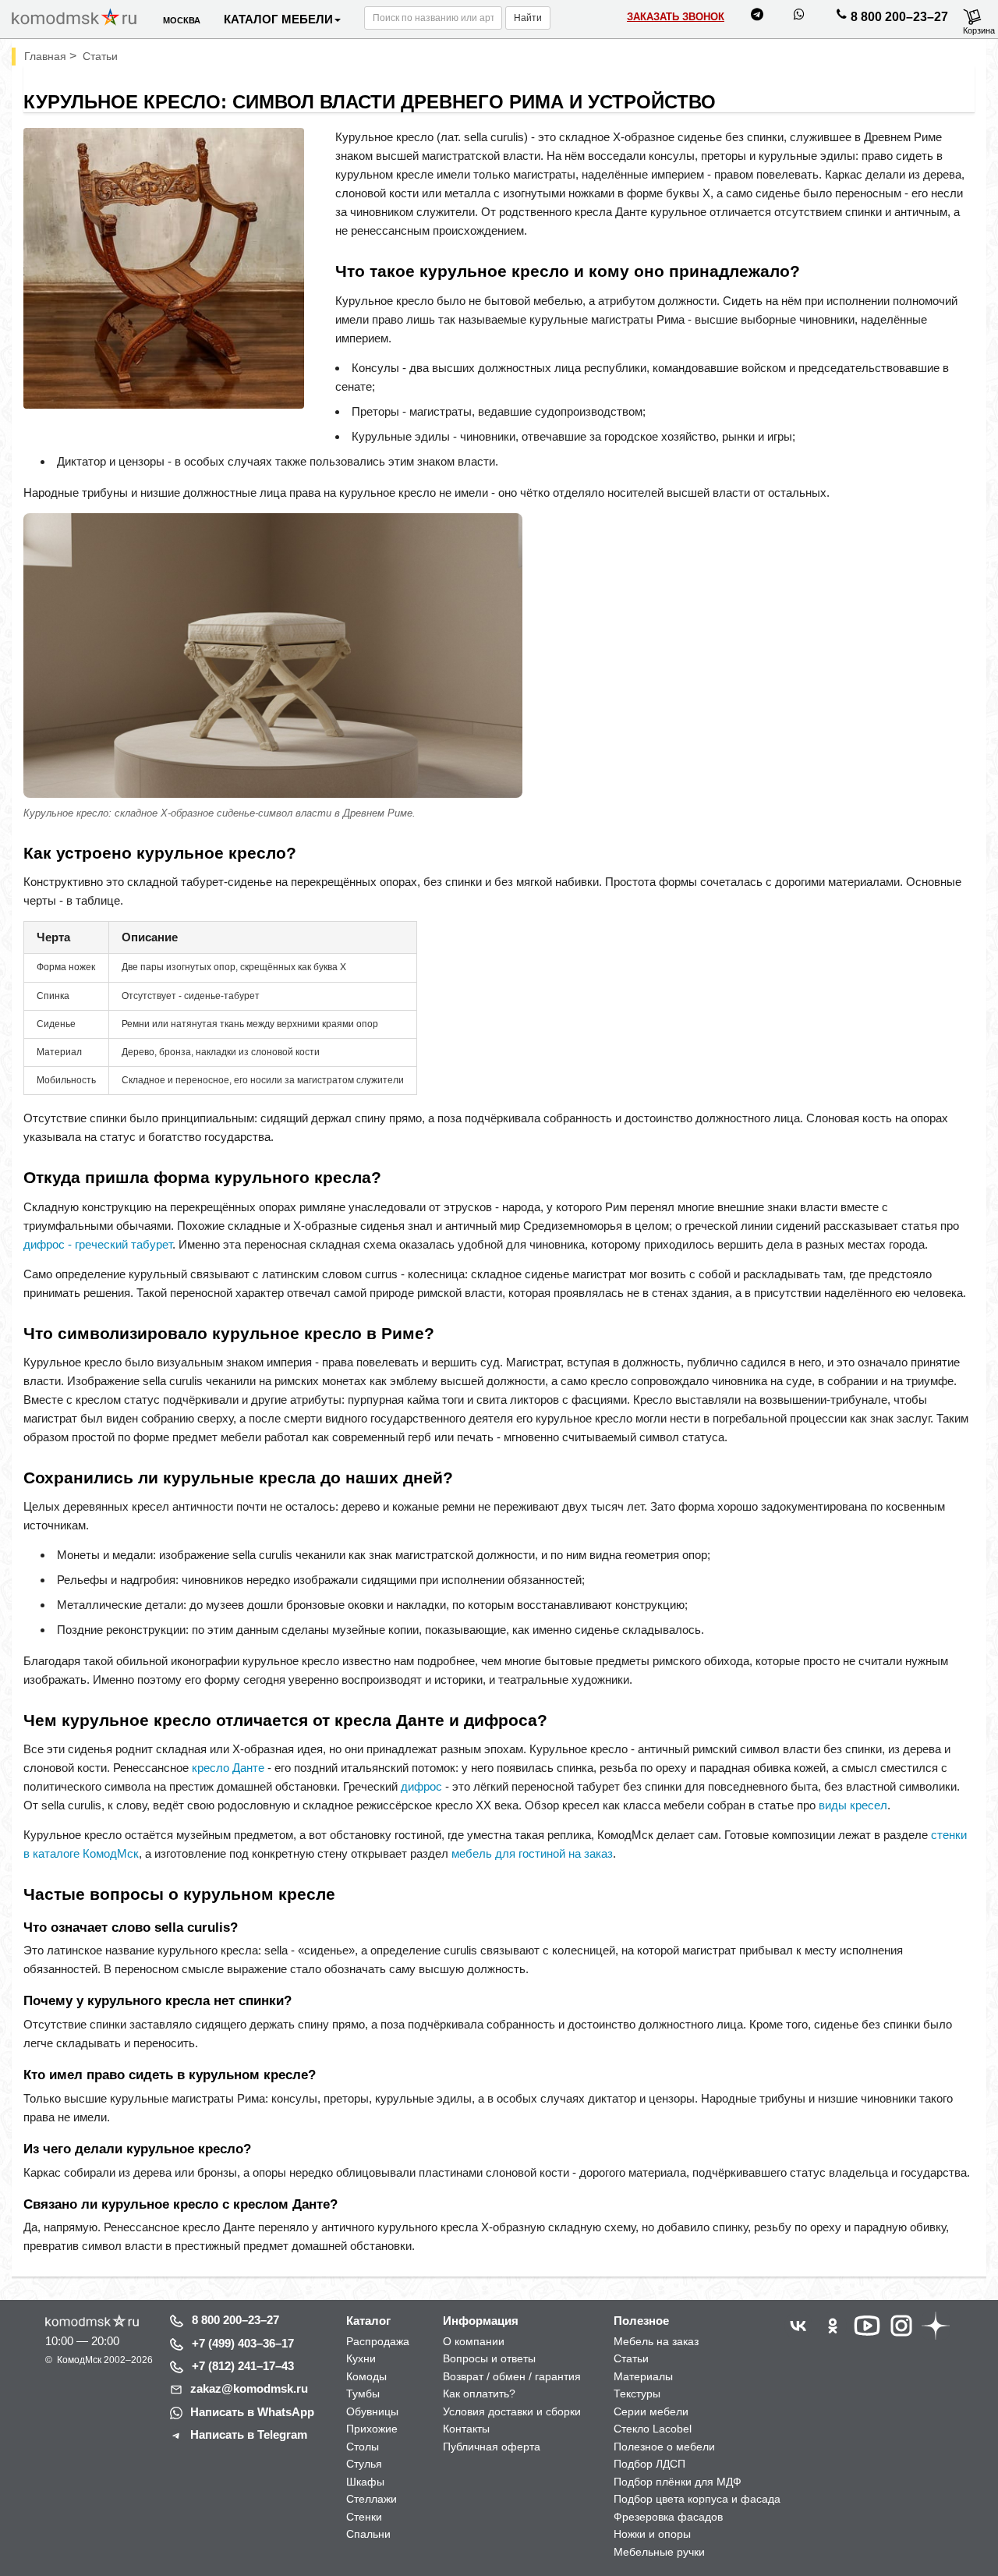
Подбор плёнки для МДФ (678, 2482)
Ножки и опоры (652, 2534)
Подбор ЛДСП (649, 2464)
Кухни (361, 2358)
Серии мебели (651, 2411)
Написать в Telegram (249, 2434)
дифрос (421, 1786)
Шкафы (365, 2482)
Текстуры (637, 2394)
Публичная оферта (492, 2447)
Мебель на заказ (656, 2341)
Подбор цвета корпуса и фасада (697, 2499)
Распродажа (378, 2341)
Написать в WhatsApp (252, 2412)
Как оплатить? (479, 2394)
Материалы (643, 2376)
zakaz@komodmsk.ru (249, 2388)
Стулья (364, 2464)
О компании (474, 2341)
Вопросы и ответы (489, 2358)
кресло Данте (228, 1768)
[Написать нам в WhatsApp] (799, 17)
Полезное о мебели (664, 2447)
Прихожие (372, 2429)
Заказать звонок (676, 17)
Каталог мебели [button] (278, 19)
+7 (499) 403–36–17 (243, 2343)
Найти (528, 18)
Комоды (366, 2376)
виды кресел (853, 1805)
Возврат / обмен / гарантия (512, 2376)
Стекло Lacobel (653, 2429)
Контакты (466, 2429)
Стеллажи (372, 2499)
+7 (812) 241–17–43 (243, 2366)
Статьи (631, 2358)
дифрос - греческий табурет (98, 1244)
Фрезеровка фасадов (668, 2517)
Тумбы (363, 2394)
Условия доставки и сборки (512, 2411)
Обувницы (372, 2411)
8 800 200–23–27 (899, 17)
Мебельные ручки (659, 2552)
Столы (363, 2447)
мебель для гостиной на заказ (532, 1853)
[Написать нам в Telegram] (757, 17)
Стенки (364, 2517)
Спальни (368, 2534)
